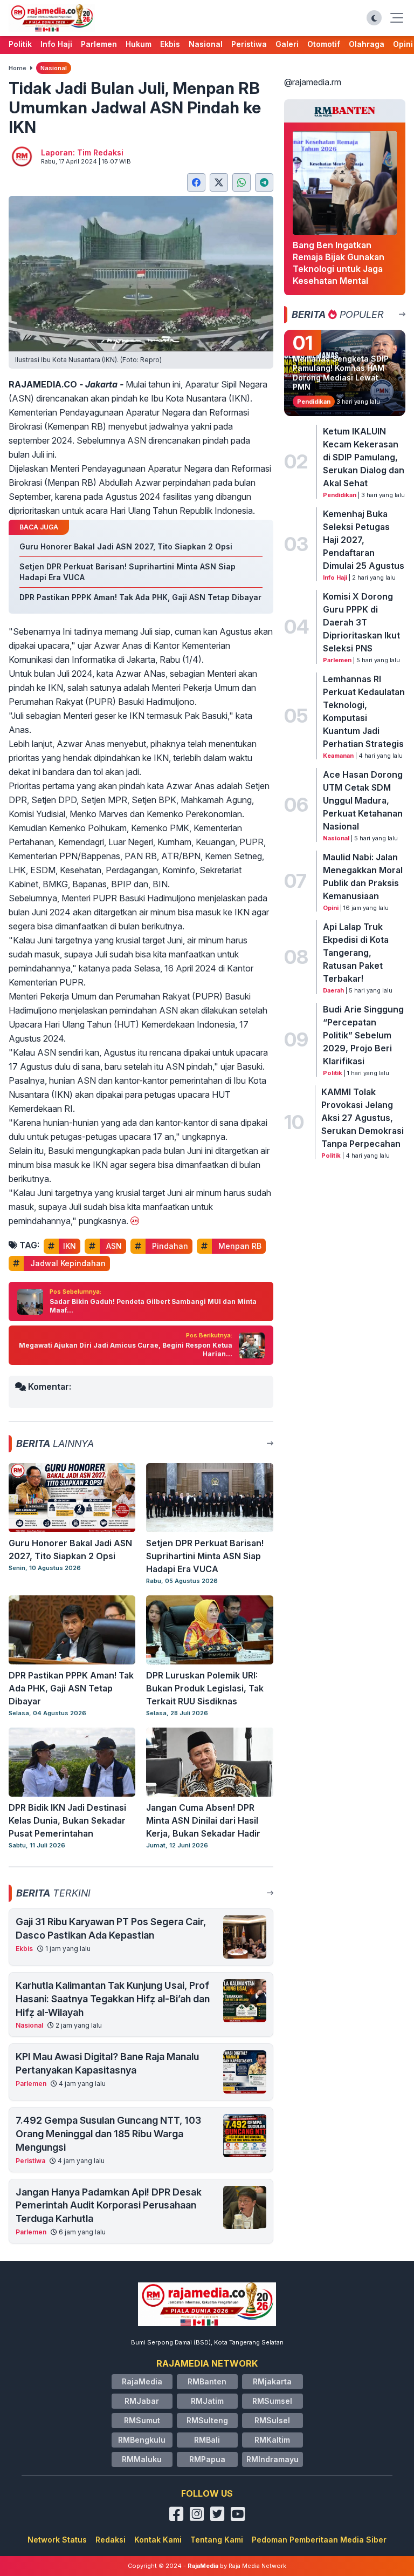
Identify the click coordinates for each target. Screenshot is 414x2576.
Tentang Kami (217, 2540)
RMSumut (142, 2420)
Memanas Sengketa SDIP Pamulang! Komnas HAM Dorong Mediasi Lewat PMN (341, 373)
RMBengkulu (142, 2440)
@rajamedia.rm (313, 82)
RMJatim (207, 2401)
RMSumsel (272, 2401)
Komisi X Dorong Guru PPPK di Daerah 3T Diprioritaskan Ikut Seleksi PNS (361, 622)
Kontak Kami (158, 2540)
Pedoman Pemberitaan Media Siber (319, 2540)
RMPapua (207, 2459)
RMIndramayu (272, 2459)
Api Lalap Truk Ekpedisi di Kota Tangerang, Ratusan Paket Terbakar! (356, 953)
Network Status (57, 2540)
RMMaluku (142, 2459)
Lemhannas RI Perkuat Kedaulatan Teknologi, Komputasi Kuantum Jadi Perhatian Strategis (364, 711)
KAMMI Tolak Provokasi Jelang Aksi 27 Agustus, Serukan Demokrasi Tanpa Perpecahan (363, 1118)
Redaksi (111, 2540)
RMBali (207, 2440)
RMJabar (142, 2401)
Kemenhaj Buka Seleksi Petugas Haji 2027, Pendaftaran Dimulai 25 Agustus (364, 540)
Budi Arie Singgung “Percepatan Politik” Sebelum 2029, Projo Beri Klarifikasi (363, 1035)
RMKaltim (272, 2440)
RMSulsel (272, 2420)
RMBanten (207, 2381)
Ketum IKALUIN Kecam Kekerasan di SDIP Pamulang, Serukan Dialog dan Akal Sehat (364, 457)
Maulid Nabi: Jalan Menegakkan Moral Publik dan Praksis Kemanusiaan (363, 876)
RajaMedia (142, 2381)
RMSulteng (207, 2420)
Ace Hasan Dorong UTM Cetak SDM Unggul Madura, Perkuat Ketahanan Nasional (363, 800)
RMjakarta (272, 2381)
